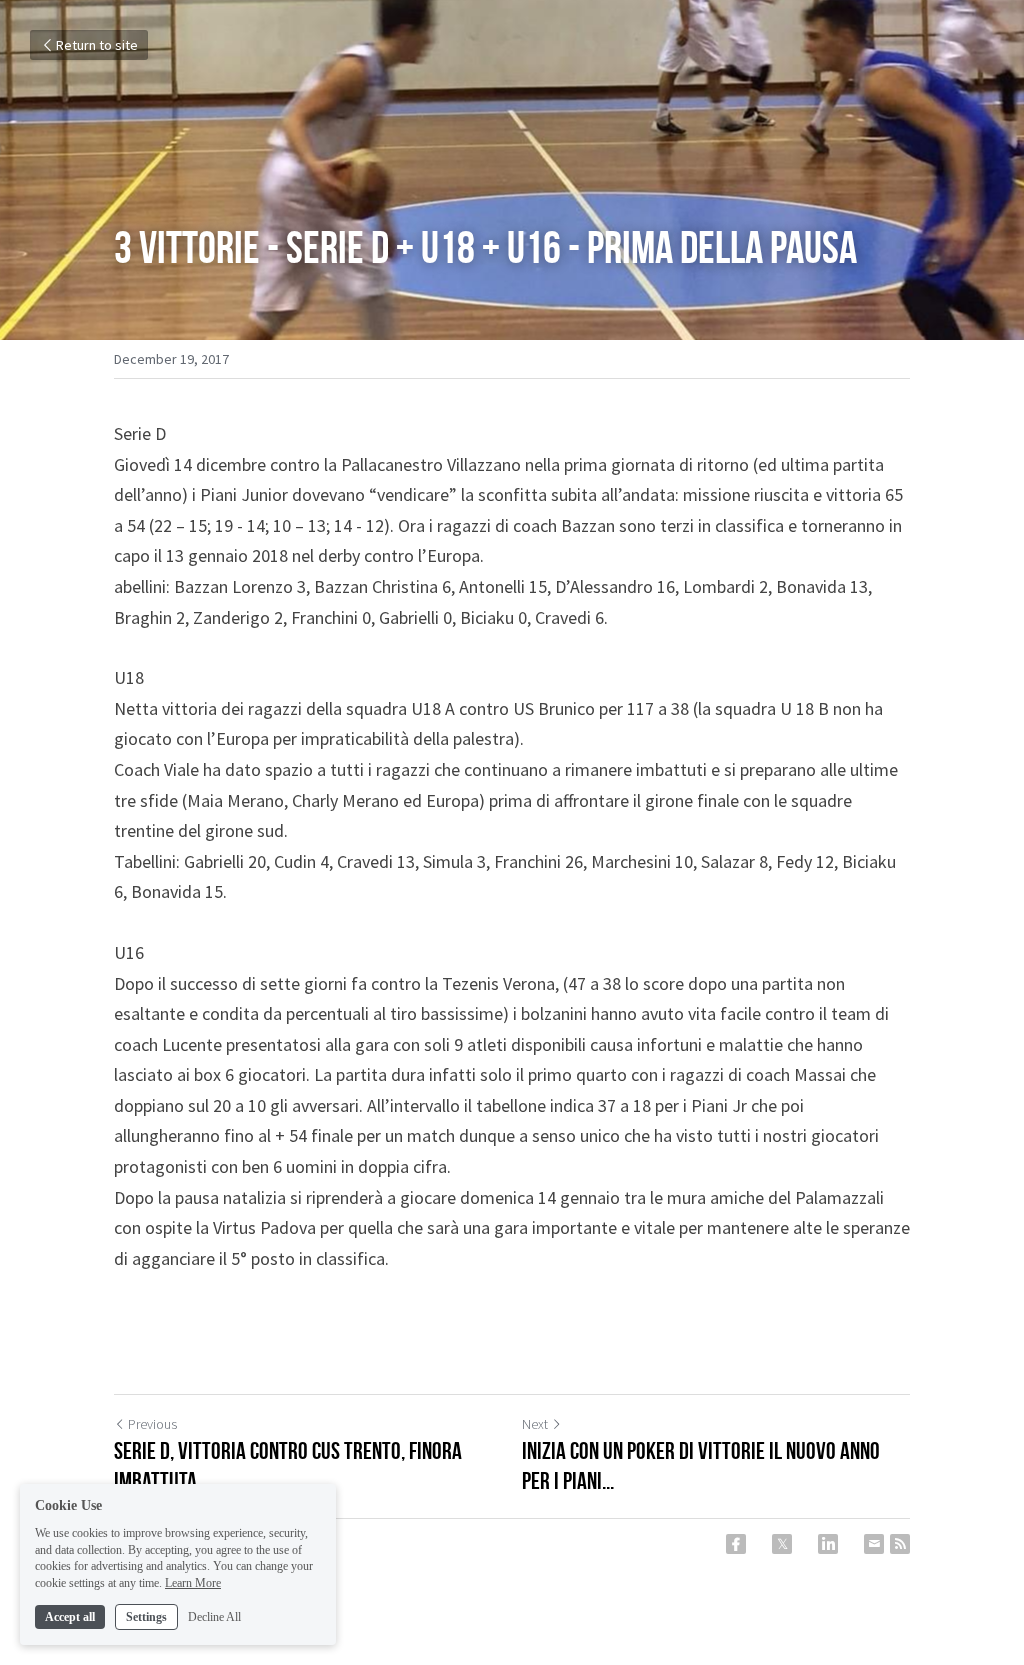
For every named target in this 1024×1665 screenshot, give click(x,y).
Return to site (97, 45)
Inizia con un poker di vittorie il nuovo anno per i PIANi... (701, 1466)
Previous (152, 1424)
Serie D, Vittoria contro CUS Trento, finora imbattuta (288, 1466)
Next (535, 1424)
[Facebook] (736, 1544)
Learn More (193, 1583)
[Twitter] (782, 1544)
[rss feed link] (900, 1544)
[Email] (874, 1544)
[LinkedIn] (828, 1544)
